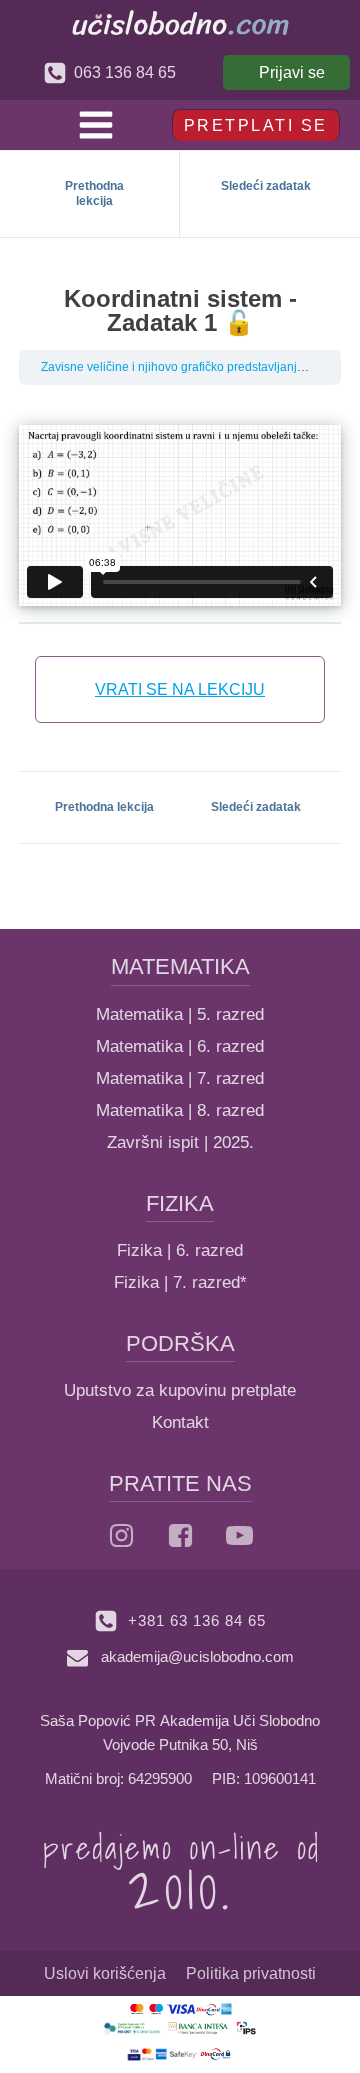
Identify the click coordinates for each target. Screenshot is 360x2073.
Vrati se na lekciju (180, 689)
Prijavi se (292, 72)
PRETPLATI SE (256, 125)
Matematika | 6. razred (180, 1046)
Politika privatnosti (251, 1973)
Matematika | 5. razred (180, 1014)
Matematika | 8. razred (180, 1110)
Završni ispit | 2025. (180, 1142)
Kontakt (180, 1422)
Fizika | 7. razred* (180, 1282)
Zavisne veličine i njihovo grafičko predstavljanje (172, 367)
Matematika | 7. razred (180, 1078)
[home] (180, 22)
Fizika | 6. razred (180, 1250)
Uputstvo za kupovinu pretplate (180, 1390)
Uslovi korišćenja (105, 1973)
